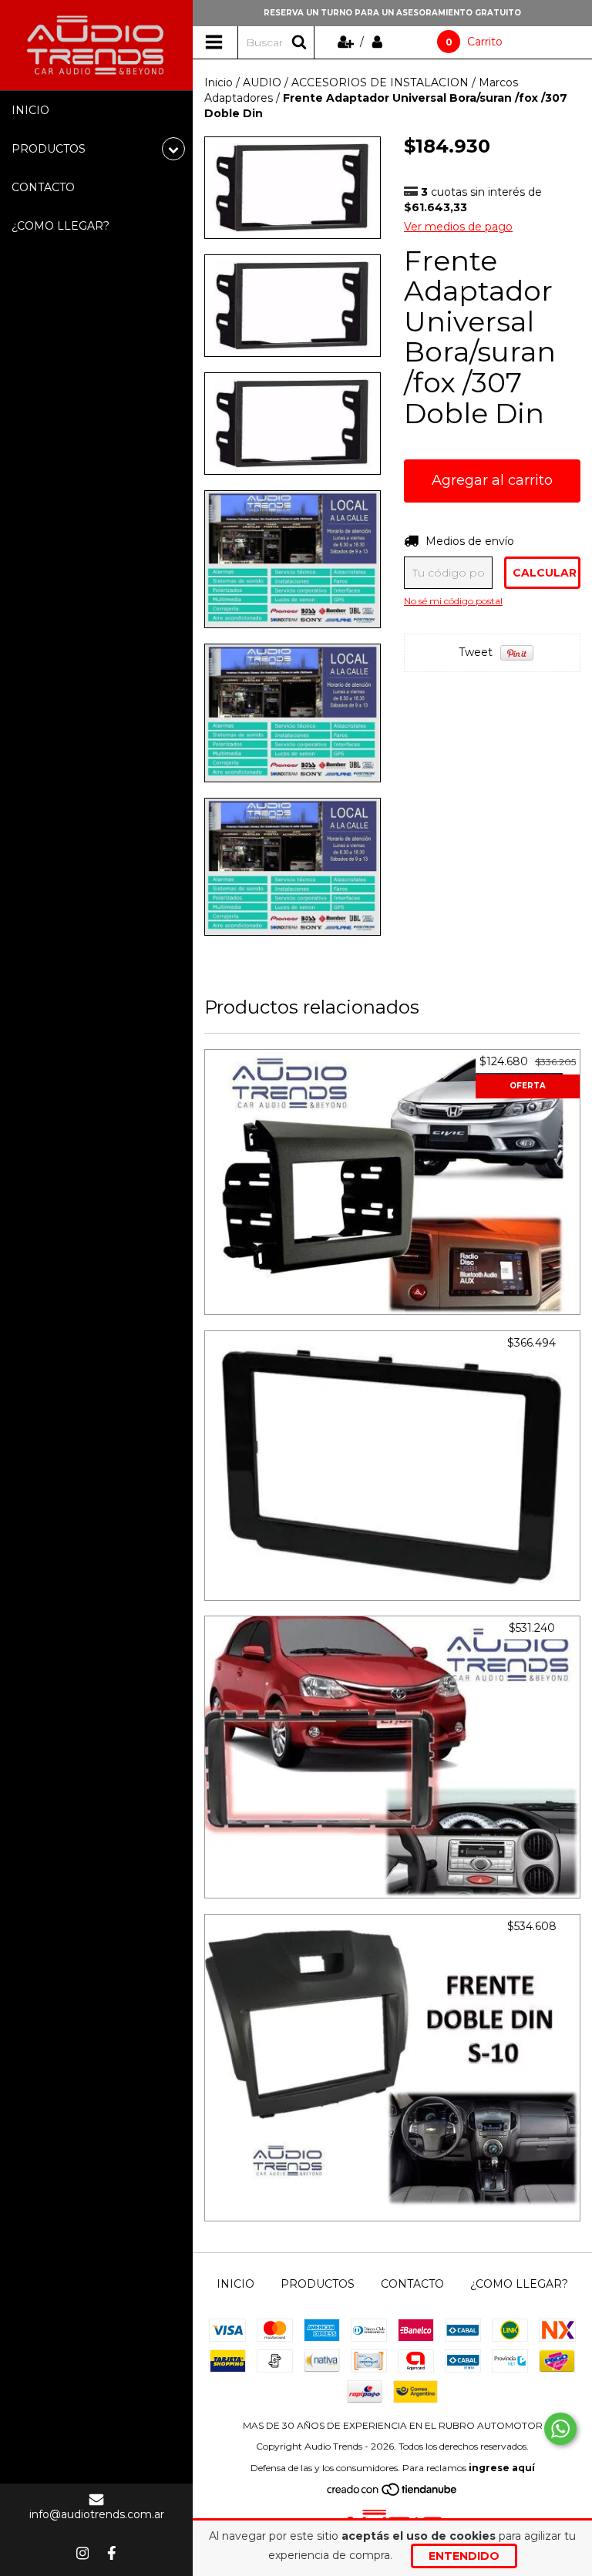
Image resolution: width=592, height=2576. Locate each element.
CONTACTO (43, 187)
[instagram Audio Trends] (82, 2553)
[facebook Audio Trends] (112, 2553)
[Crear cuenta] (347, 42)
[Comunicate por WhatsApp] (560, 2429)
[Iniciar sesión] (377, 42)
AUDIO (262, 82)
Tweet (476, 652)
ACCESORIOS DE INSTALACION (380, 82)
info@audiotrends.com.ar (97, 2514)
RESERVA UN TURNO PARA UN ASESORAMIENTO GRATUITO (392, 13)
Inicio (219, 82)
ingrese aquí (502, 2468)
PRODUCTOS (318, 2284)
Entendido (464, 2556)
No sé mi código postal (453, 601)
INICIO (30, 110)
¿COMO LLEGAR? (61, 226)
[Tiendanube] (393, 2493)
